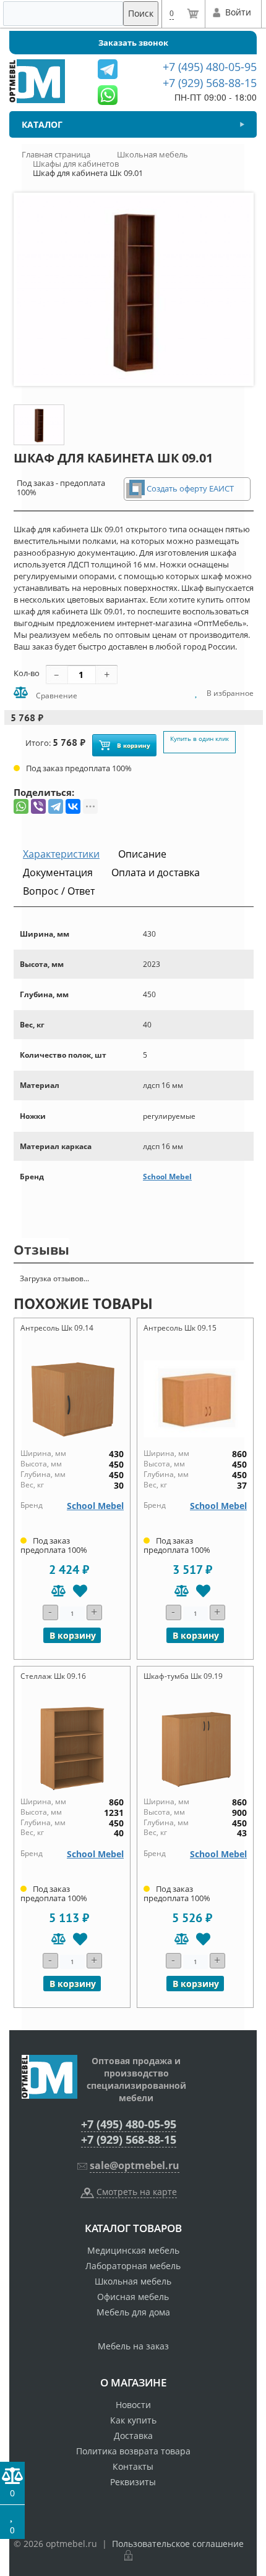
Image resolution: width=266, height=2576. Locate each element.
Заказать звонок (133, 43)
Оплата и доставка (156, 872)
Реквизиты (133, 2482)
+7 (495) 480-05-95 (129, 2124)
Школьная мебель (133, 2281)
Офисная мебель (133, 2297)
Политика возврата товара (133, 2451)
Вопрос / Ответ (59, 891)
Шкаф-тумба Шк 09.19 (183, 1676)
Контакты (133, 2466)
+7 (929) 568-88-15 (129, 2139)
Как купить (133, 2420)
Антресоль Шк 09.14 (57, 1328)
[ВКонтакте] (73, 806)
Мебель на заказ (133, 2346)
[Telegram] (56, 806)
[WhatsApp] (21, 806)
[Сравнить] (58, 1591)
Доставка (133, 2436)
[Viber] (38, 806)
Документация (58, 872)
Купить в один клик (199, 738)
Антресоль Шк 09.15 (180, 1328)
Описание (142, 854)
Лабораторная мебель (133, 2266)
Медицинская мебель (133, 2250)
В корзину (134, 745)
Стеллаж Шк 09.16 (53, 1676)
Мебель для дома (133, 2312)
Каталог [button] (42, 124)
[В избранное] (80, 1591)
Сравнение (56, 696)
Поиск (141, 13)
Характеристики (61, 854)
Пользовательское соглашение (178, 2544)
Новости (133, 2405)
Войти (238, 12)
